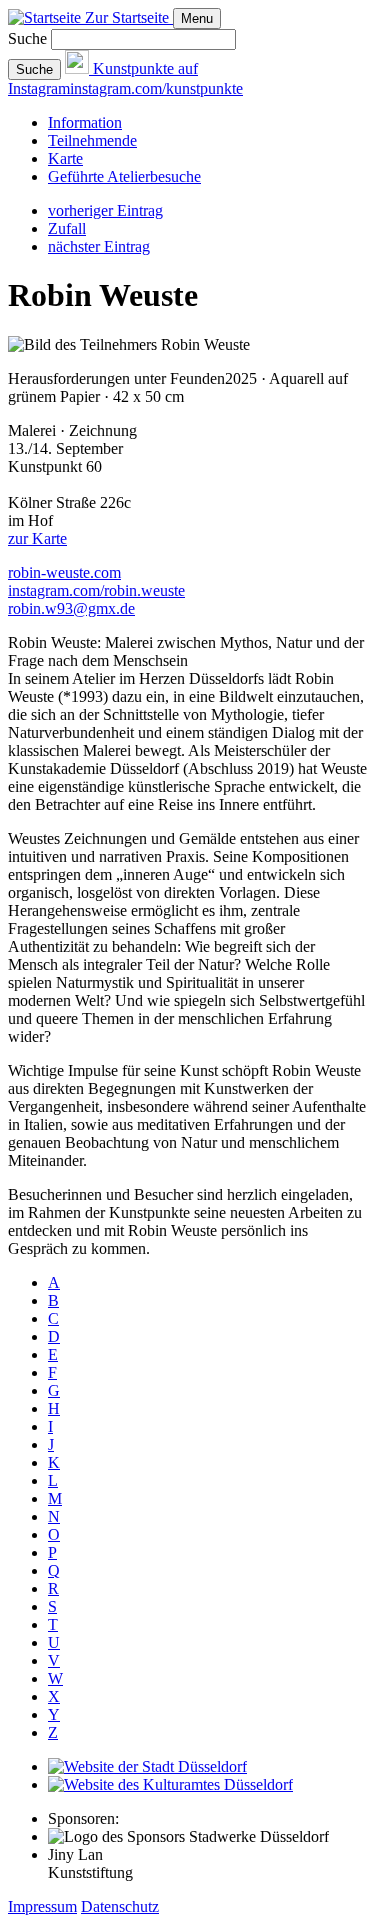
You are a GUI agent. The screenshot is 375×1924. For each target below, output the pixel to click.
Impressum (42, 1906)
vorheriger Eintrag (105, 210)
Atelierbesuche (124, 176)
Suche (27, 38)
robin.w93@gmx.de (71, 608)
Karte (65, 158)
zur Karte (37, 538)
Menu (197, 18)
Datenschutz (120, 1906)
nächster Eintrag (99, 246)
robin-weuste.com (64, 572)
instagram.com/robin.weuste (96, 590)
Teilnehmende (92, 140)
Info (85, 122)
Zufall (67, 228)
